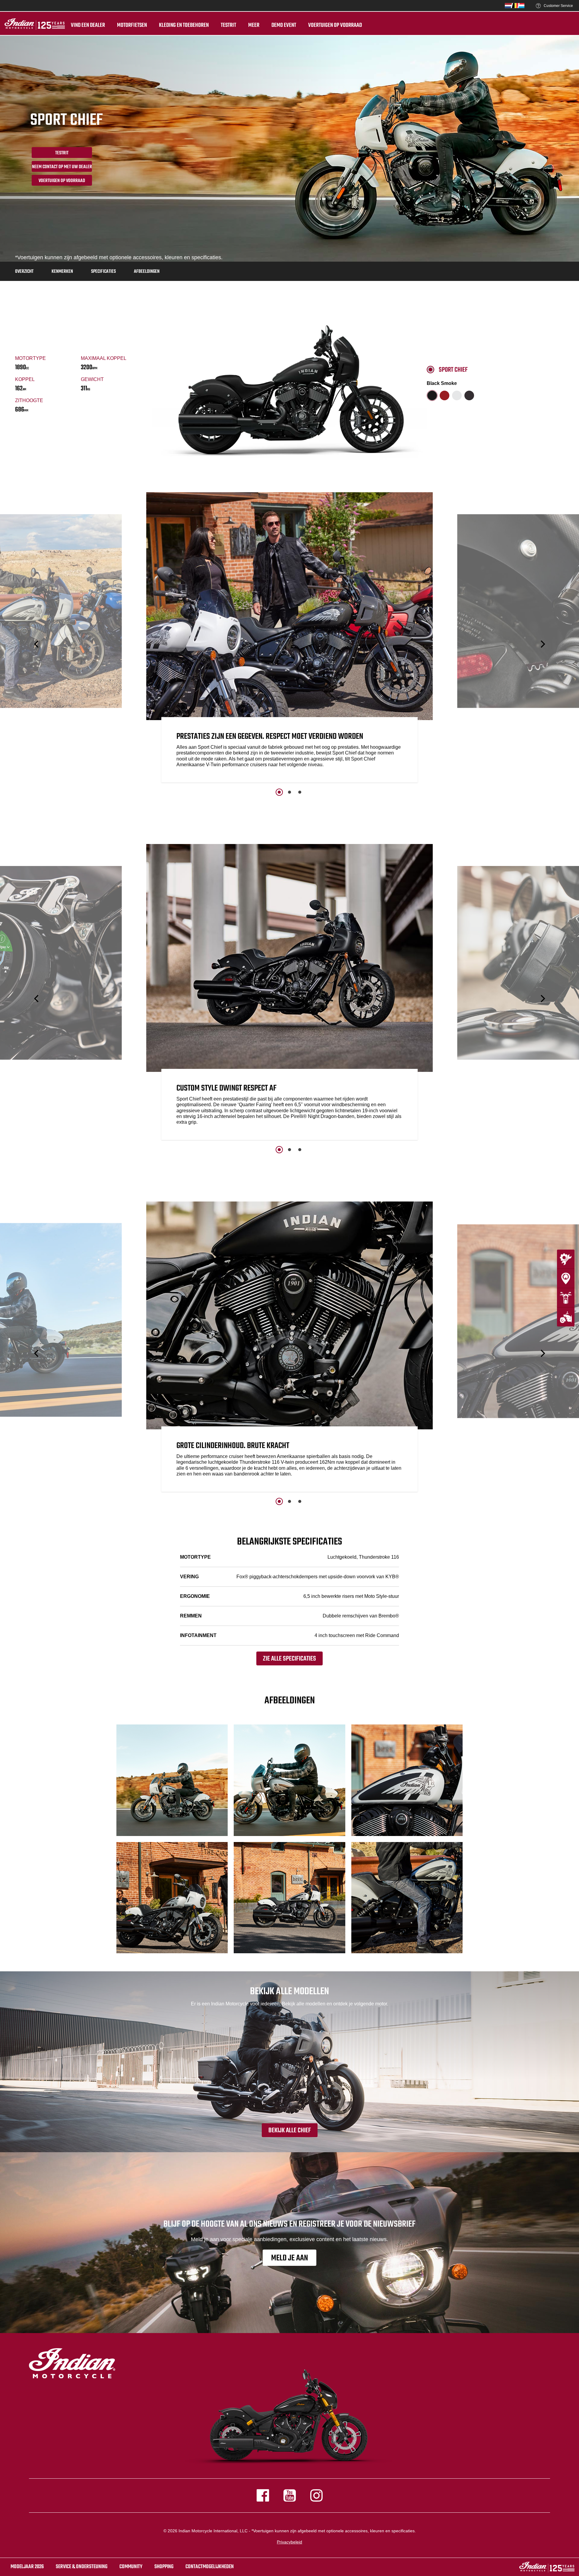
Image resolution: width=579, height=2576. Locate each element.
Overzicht (24, 272)
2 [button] (289, 792)
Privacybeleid (289, 2542)
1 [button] (279, 792)
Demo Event (284, 25)
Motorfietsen (132, 25)
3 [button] (300, 792)
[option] (289, 639)
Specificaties (103, 272)
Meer (254, 25)
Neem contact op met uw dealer (62, 167)
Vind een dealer (88, 25)
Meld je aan (289, 2258)
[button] (37, 644)
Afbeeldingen (147, 272)
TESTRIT (228, 25)
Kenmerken (62, 272)
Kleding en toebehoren (184, 25)
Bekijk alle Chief (290, 2130)
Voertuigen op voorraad (335, 25)
